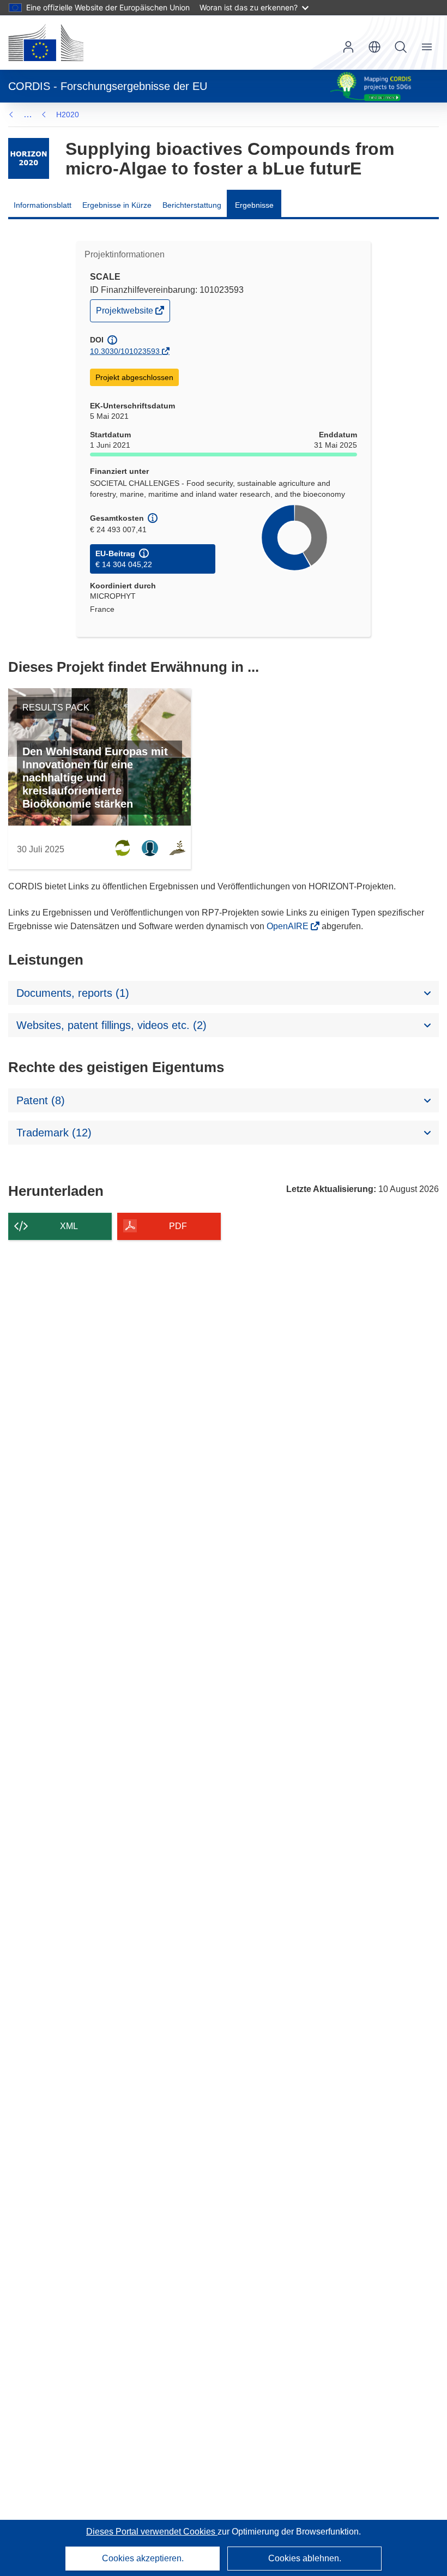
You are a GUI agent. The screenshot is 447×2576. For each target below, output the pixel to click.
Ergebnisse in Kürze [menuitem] (117, 205)
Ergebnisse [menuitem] (254, 205)
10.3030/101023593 (125, 351)
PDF (178, 1226)
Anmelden (348, 47)
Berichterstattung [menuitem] (192, 205)
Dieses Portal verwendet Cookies (152, 2532)
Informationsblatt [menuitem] (43, 205)
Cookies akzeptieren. (143, 2558)
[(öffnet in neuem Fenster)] (46, 43)
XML (69, 1226)
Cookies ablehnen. (305, 2558)
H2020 (68, 115)
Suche (401, 47)
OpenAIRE (289, 926)
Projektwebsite (125, 313)
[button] (374, 47)
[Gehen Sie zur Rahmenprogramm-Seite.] (29, 158)
